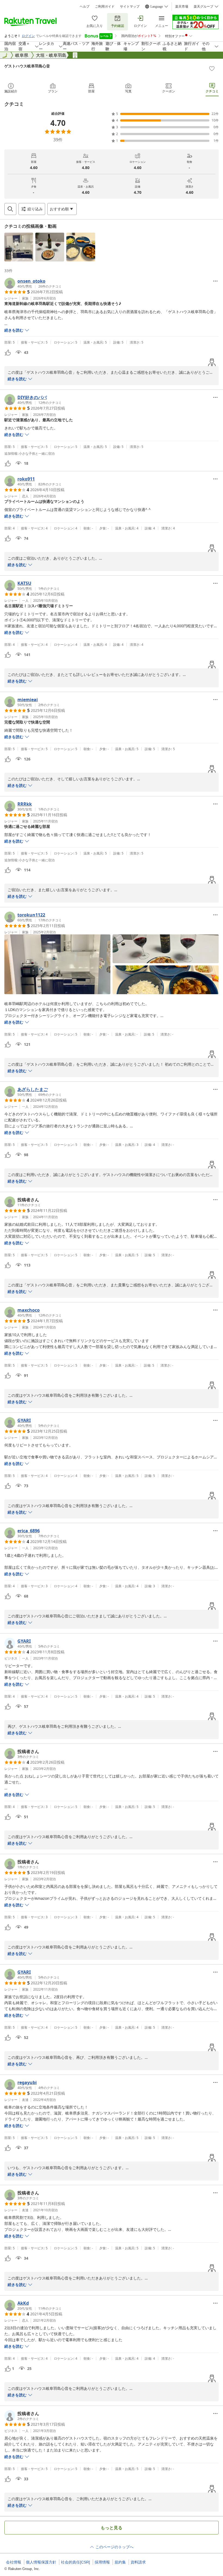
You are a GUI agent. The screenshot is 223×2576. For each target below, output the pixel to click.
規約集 (120, 2562)
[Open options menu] (215, 281)
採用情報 (102, 2562)
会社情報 (14, 2562)
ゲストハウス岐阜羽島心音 (27, 66)
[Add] (212, 68)
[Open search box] (10, 209)
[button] (19, 247)
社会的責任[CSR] (75, 2562)
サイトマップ (130, 7)
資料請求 (138, 2562)
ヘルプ (85, 7)
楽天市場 (182, 7)
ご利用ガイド (105, 7)
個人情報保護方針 (41, 2562)
